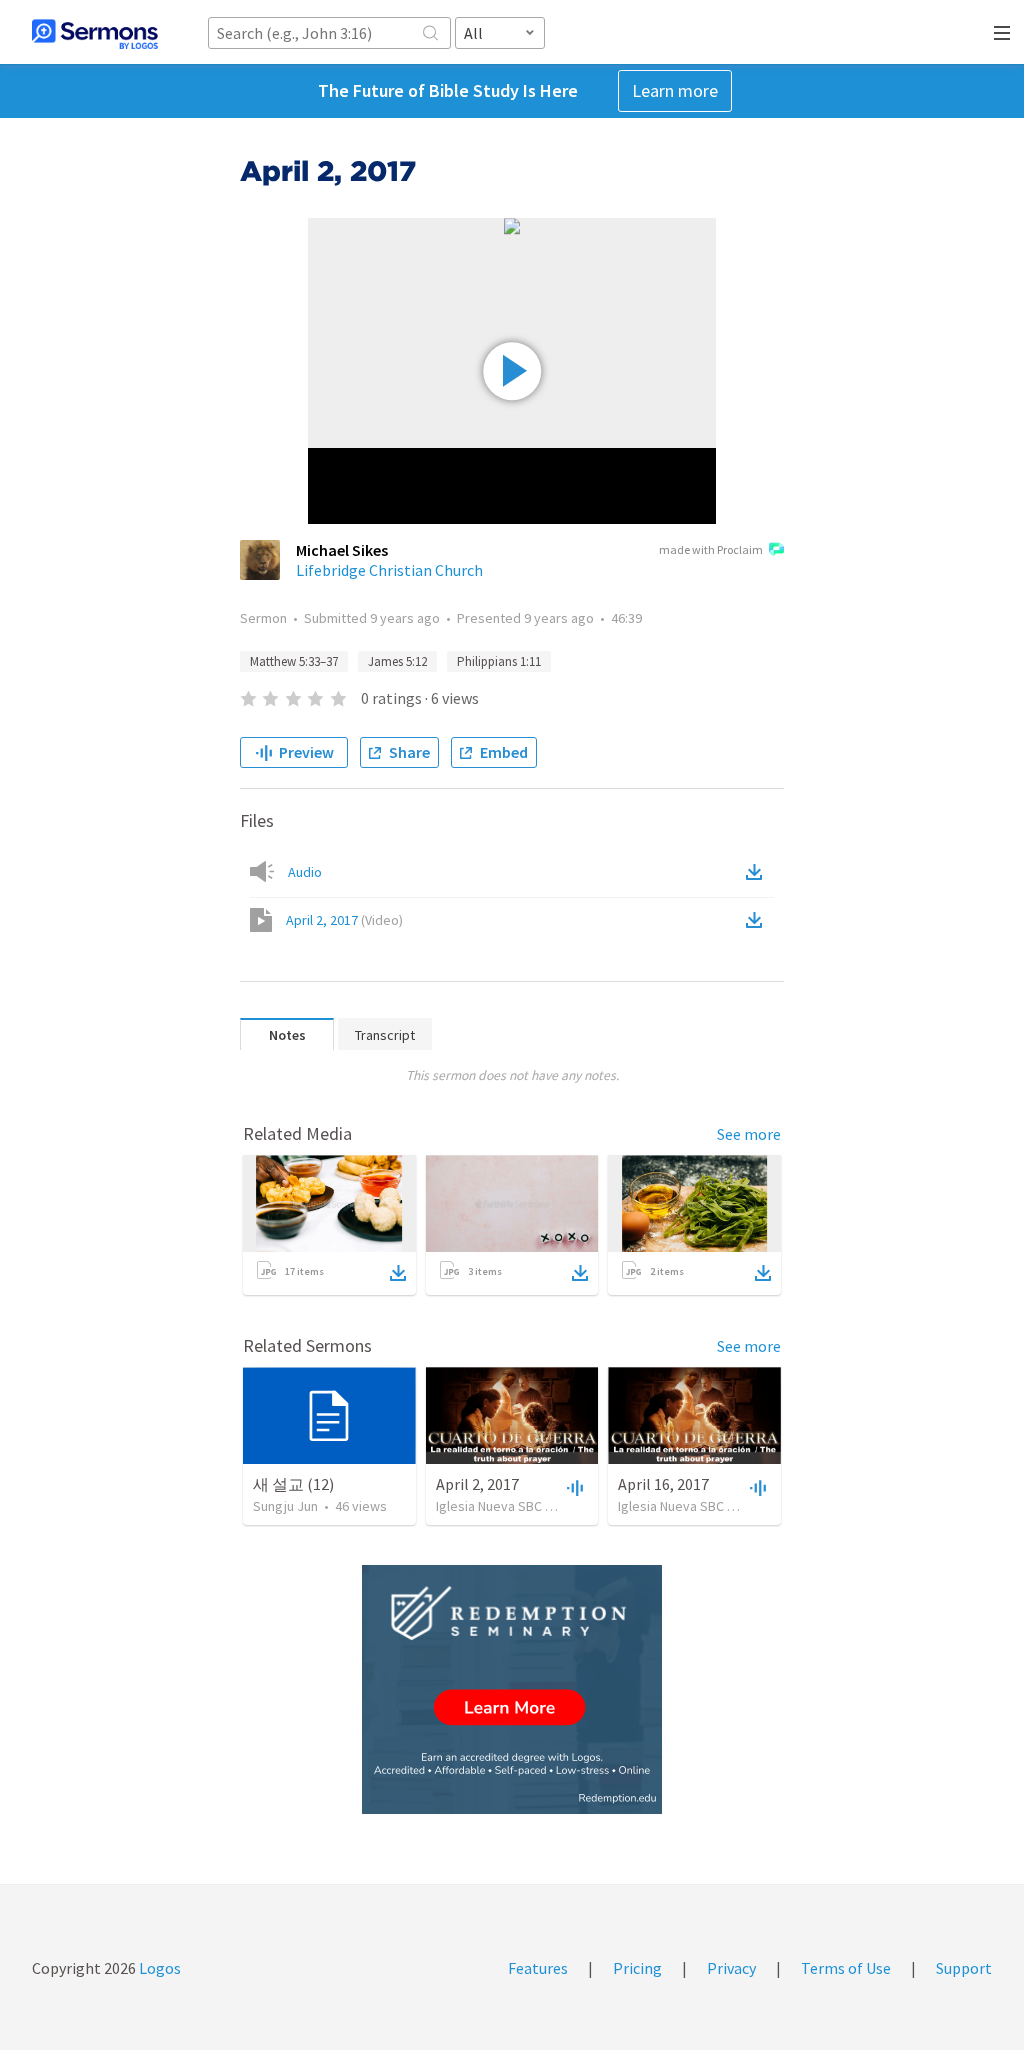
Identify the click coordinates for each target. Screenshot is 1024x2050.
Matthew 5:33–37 (294, 661)
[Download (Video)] (758, 920)
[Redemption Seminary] (512, 1689)
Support (964, 1968)
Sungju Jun (285, 1506)
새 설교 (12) (293, 1484)
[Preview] (573, 1487)
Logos (158, 1968)
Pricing (637, 1968)
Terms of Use (846, 1968)
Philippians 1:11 (499, 661)
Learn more (675, 90)
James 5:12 (397, 661)
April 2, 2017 (344, 920)
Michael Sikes (342, 550)
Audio (305, 872)
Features (538, 1968)
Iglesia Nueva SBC (489, 1506)
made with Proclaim (711, 549)
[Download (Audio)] (758, 872)
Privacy (731, 1968)
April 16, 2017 (663, 1484)
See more (749, 1134)
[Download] (398, 1273)
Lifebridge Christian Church (389, 570)
